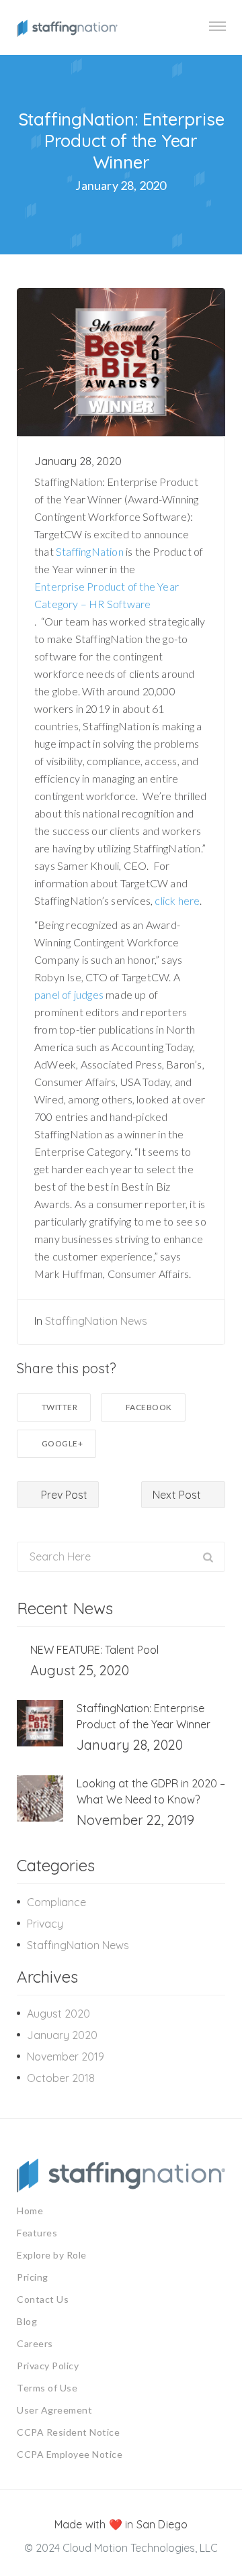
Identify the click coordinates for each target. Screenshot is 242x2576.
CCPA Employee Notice (70, 2454)
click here (177, 900)
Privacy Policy (48, 2366)
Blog (27, 2321)
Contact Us (43, 2299)
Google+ (63, 1443)
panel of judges (69, 994)
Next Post (178, 1495)
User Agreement (54, 2410)
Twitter (60, 1407)
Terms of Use (47, 2388)
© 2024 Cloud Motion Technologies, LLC (121, 2548)
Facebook (149, 1407)
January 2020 (62, 2035)
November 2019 (66, 2057)
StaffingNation (90, 551)
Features (37, 2233)
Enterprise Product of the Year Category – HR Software (107, 595)
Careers (35, 2343)
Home (30, 2211)
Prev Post (63, 1495)
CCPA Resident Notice (68, 2432)
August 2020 (58, 2014)
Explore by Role (52, 2255)
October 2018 (61, 2078)
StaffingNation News (96, 1321)
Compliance (56, 1902)
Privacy (45, 1924)
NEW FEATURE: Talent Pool (94, 1650)
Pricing (33, 2277)
